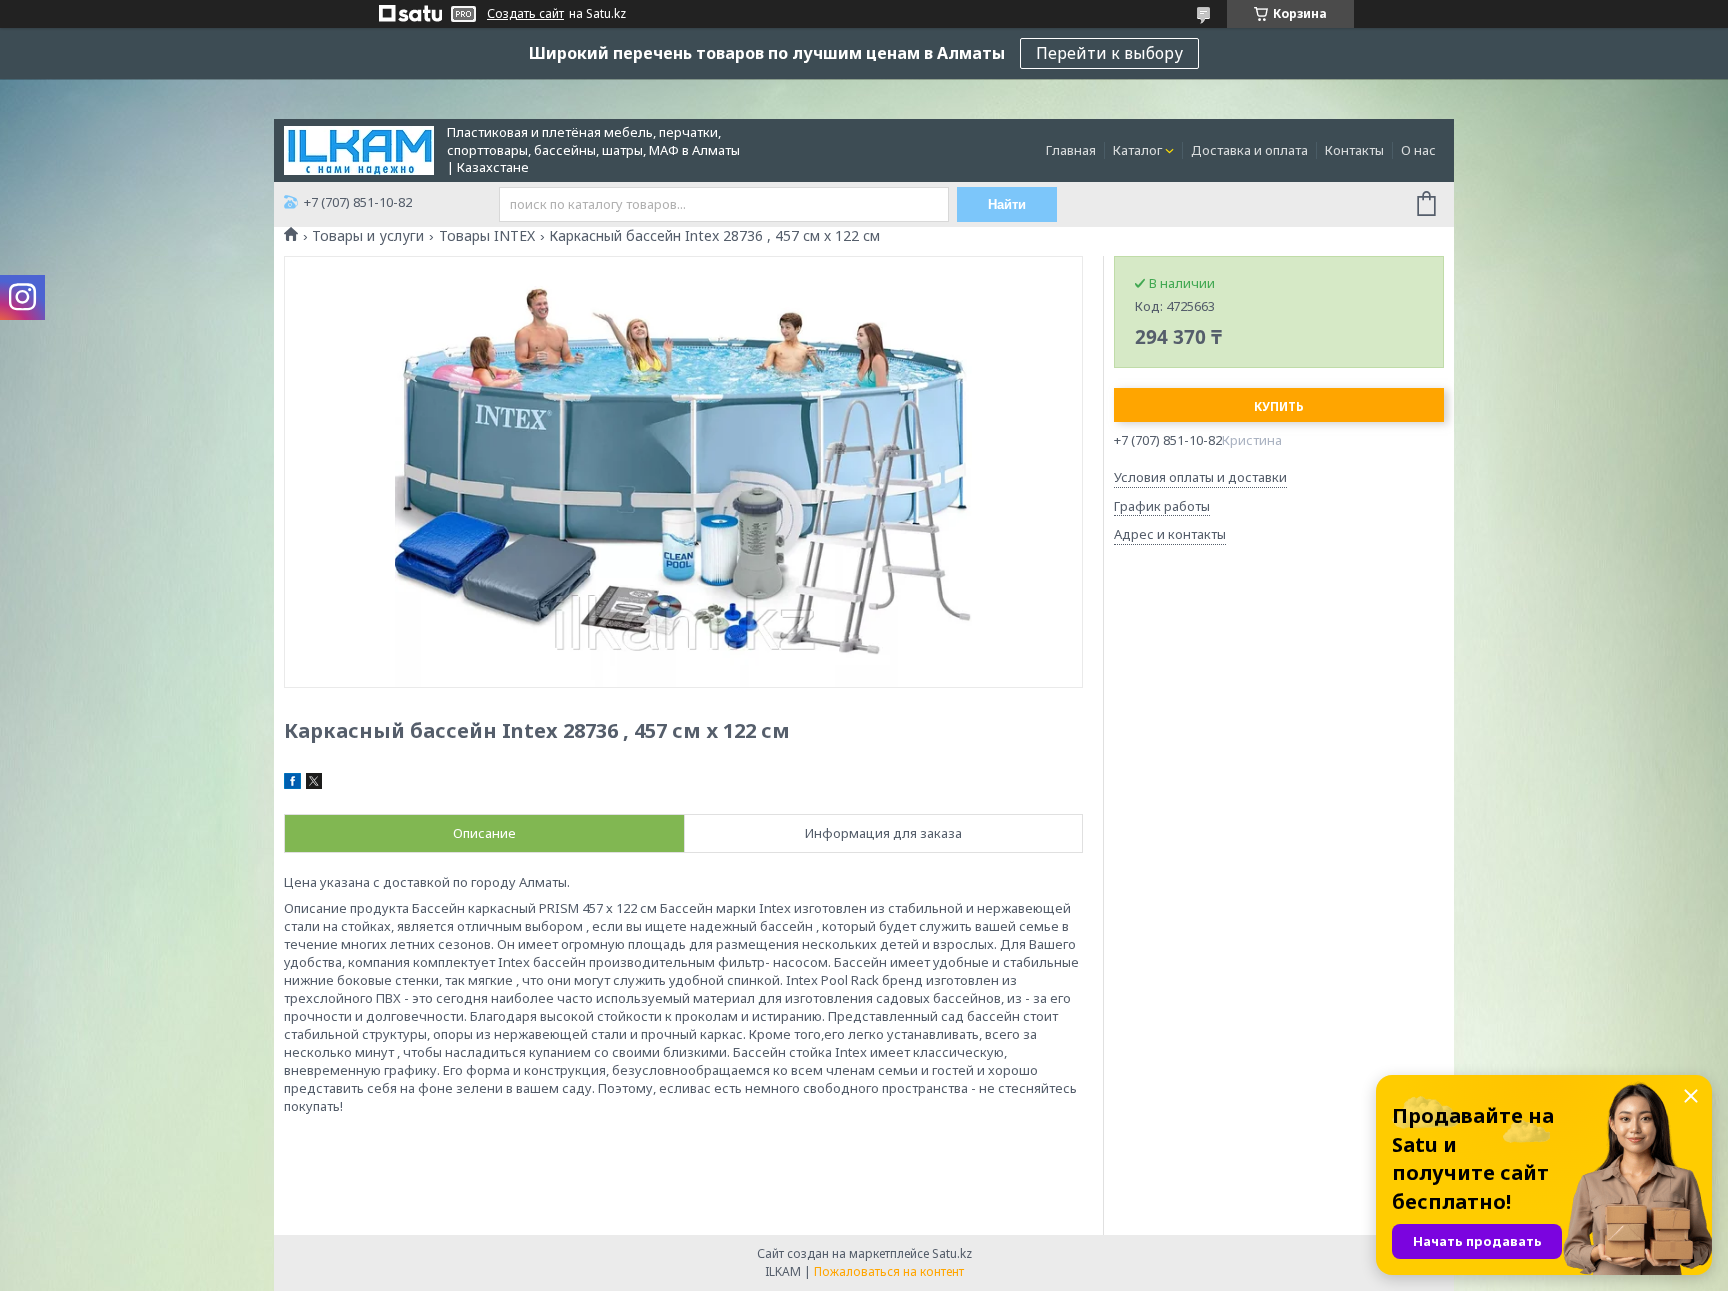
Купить (1279, 406)
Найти (1007, 204)
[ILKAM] (359, 149)
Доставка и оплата (1249, 150)
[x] (314, 784)
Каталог (1137, 150)
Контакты (1354, 150)
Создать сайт (525, 14)
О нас (1418, 150)
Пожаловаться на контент (889, 1271)
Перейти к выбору (1109, 53)
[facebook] (292, 784)
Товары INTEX (487, 236)
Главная (1071, 150)
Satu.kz (952, 1253)
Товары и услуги (368, 236)
